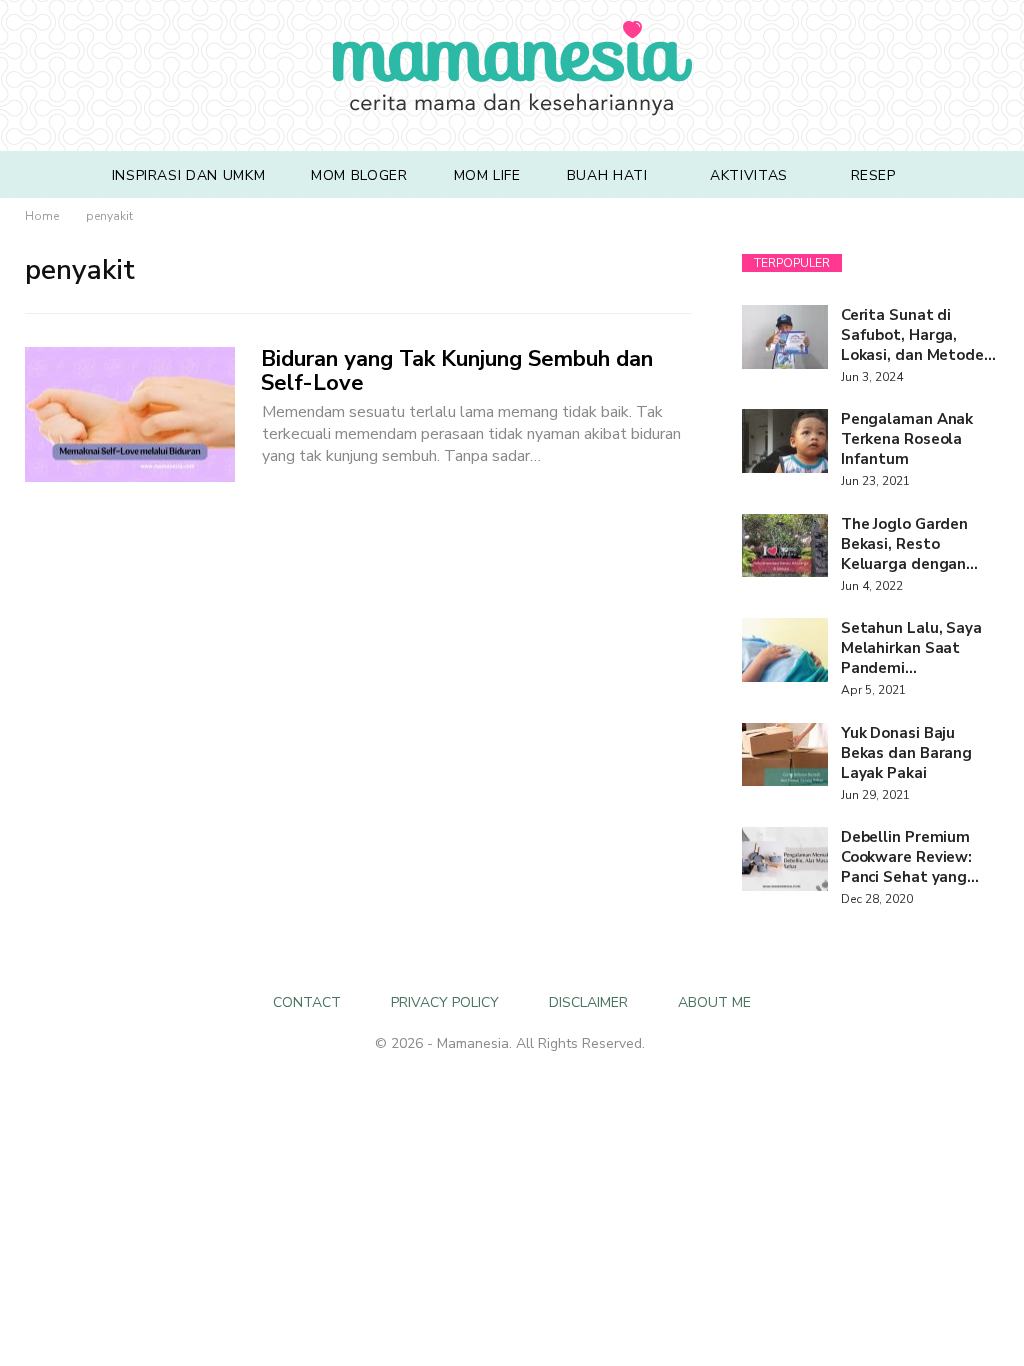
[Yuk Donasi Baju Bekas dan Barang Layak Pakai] (785, 755)
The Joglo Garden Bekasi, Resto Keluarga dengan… (909, 544)
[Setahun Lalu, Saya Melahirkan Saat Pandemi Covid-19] (785, 650)
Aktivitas (749, 175)
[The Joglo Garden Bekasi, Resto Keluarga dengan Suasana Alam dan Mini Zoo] (785, 546)
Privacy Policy (445, 1002)
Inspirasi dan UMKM (189, 175)
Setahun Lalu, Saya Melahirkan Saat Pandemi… (911, 648)
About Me (714, 1002)
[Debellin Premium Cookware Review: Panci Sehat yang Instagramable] (785, 859)
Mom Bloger (359, 175)
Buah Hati (607, 175)
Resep (873, 175)
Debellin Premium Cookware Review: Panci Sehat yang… (910, 857)
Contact (307, 1002)
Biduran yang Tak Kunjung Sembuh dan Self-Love (457, 371)
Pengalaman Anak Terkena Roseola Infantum (907, 439)
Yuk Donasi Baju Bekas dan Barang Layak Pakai (906, 753)
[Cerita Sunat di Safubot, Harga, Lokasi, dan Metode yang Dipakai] (785, 337)
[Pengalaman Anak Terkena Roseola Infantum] (785, 441)
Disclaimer (588, 1002)
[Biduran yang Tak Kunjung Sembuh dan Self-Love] (130, 414)
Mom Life (487, 175)
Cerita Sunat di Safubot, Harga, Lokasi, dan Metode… (918, 335)
